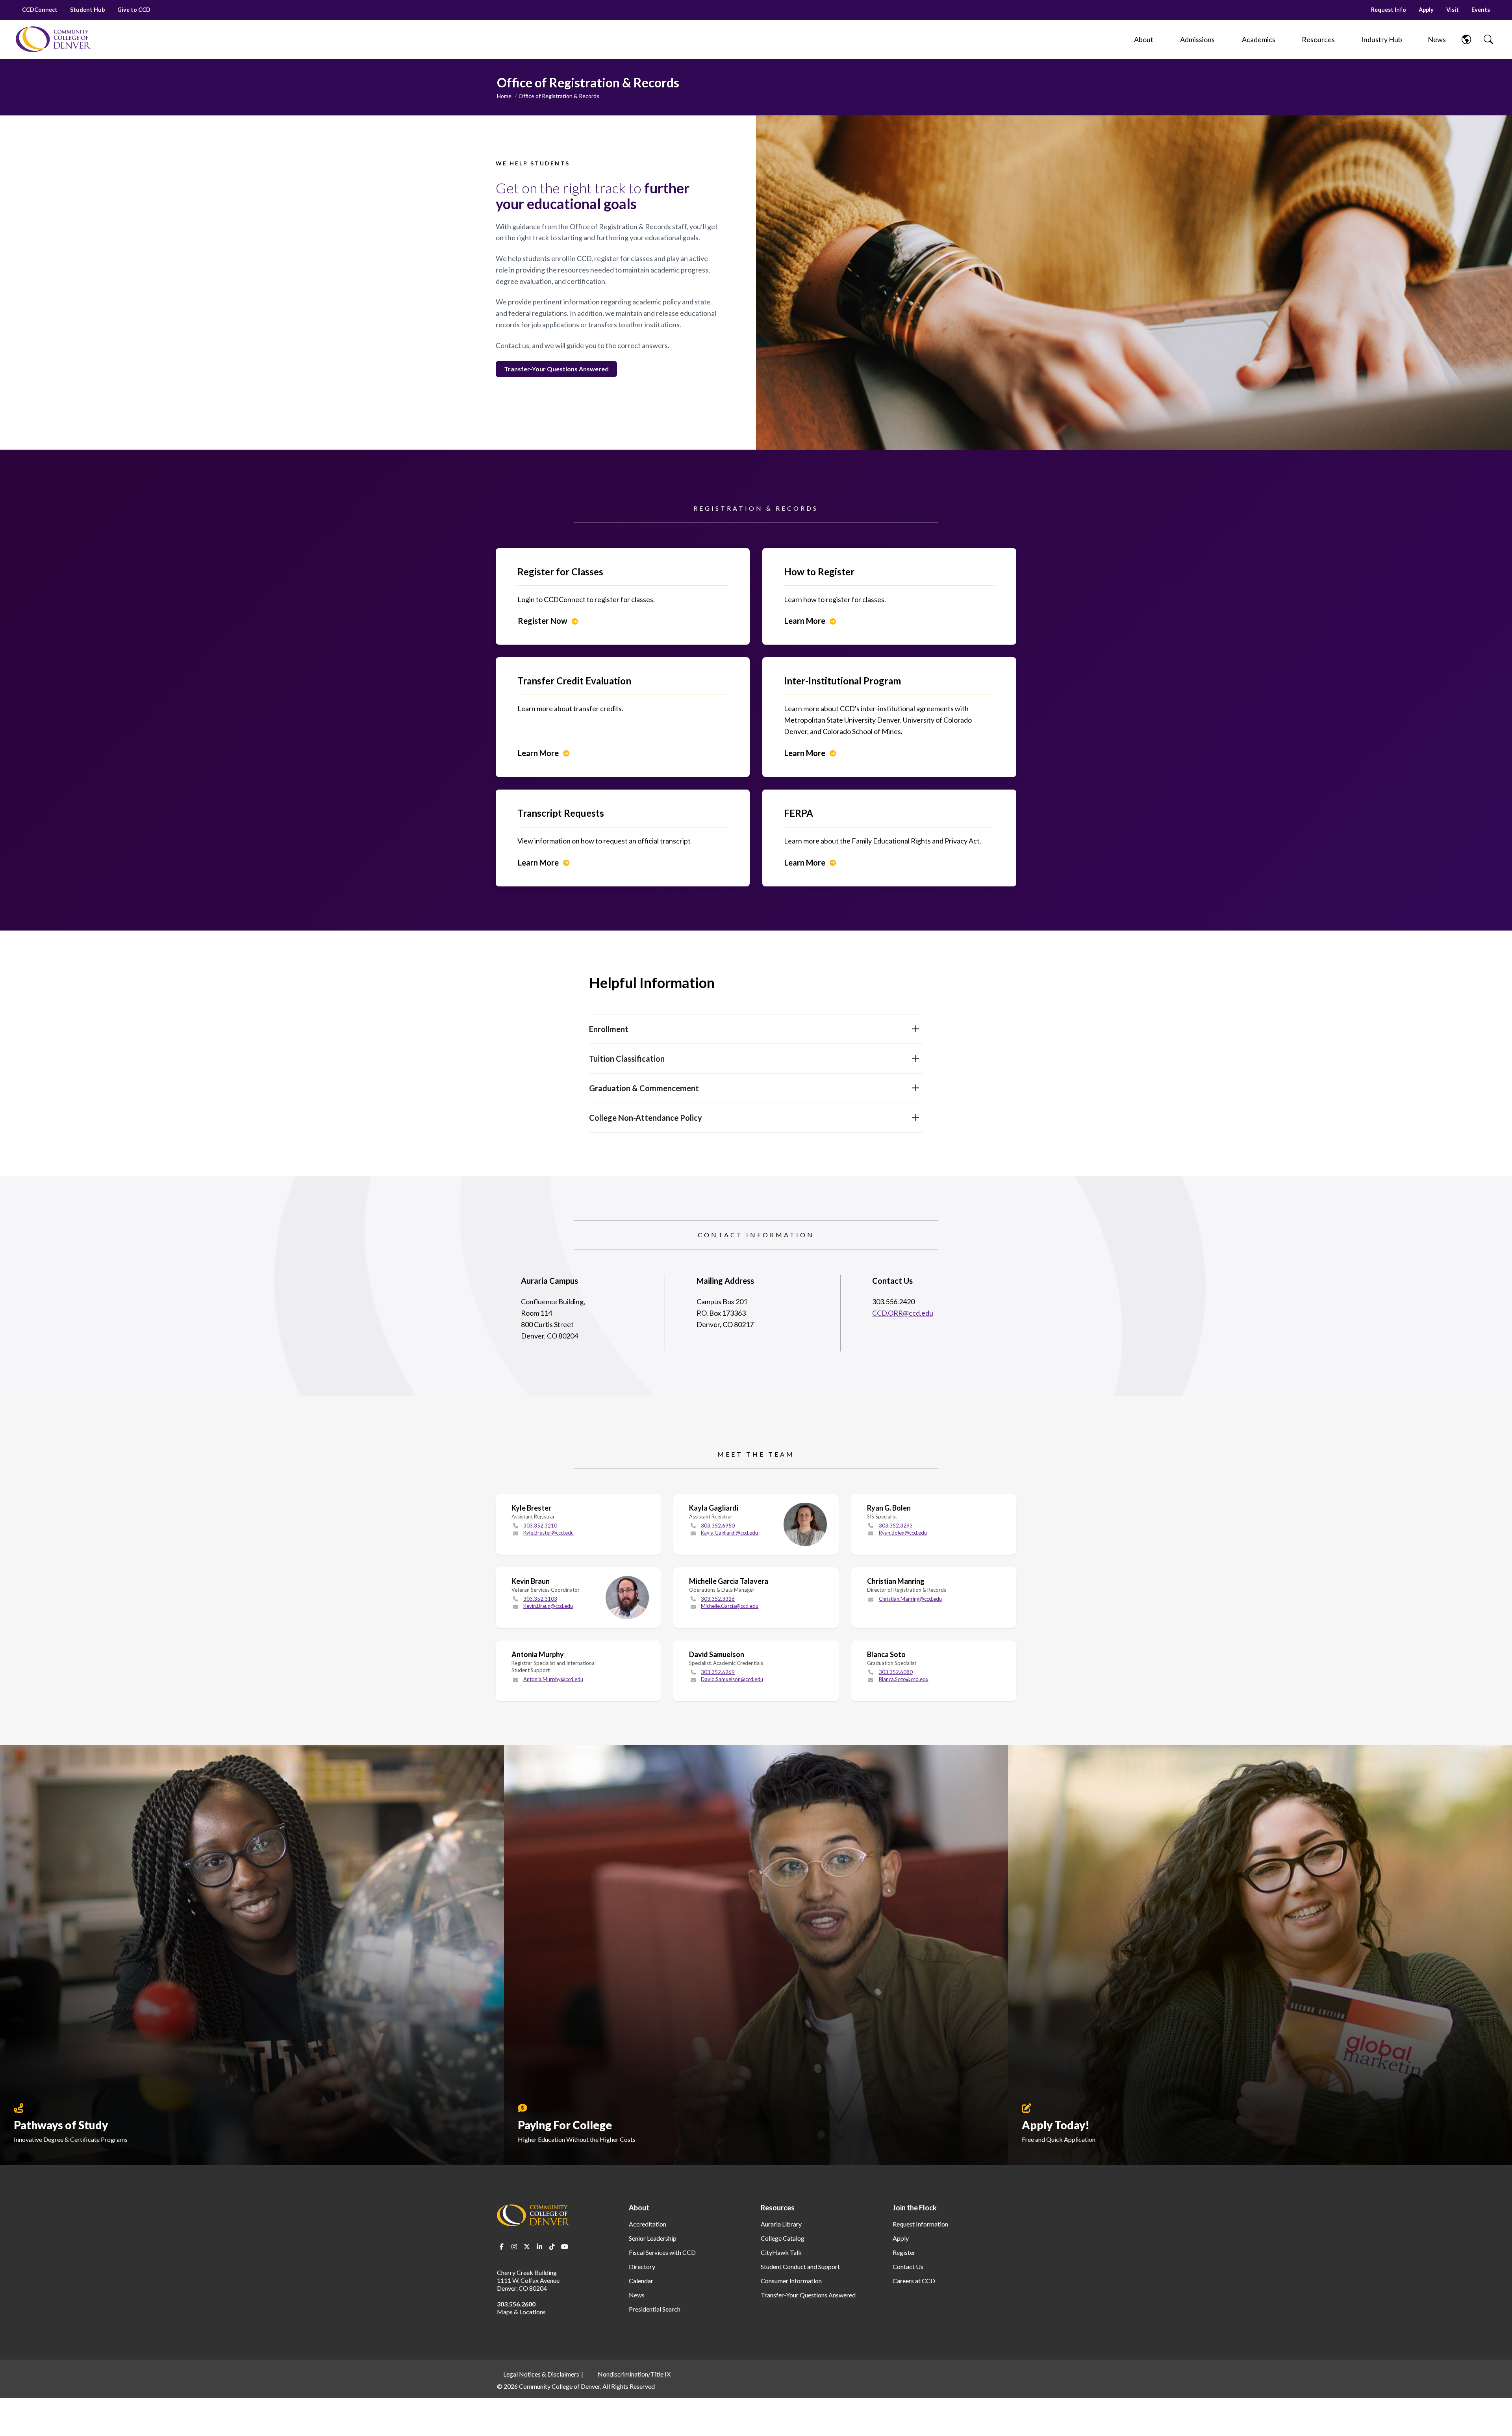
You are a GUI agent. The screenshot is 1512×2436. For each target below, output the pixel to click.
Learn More (805, 621)
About (639, 2208)
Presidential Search (655, 2309)
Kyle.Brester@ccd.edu (548, 1533)
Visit (1453, 10)
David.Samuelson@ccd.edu (732, 1679)
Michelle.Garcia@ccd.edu (730, 1606)
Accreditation (648, 2224)
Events (1481, 10)
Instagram (514, 2247)
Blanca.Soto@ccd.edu (904, 1679)
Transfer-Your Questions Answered (808, 2295)
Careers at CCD (914, 2281)
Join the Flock (915, 2208)
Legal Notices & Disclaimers (541, 2374)
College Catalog (783, 2238)
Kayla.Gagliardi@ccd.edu (729, 1533)
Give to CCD (134, 10)
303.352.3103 (540, 1599)
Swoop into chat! (1474, 2401)
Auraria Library (781, 2224)
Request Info (1389, 10)
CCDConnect (40, 10)
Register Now (543, 621)
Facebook (502, 2247)
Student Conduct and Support (800, 2266)
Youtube (565, 2247)
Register (904, 2252)
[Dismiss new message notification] (1499, 2392)
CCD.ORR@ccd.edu (903, 1313)
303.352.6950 (718, 1526)
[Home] (53, 39)
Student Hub (87, 10)
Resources (778, 2208)
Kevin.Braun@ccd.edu (548, 1606)
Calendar (641, 2281)
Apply (1426, 10)
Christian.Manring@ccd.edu (910, 1599)
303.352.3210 (540, 1526)
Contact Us (908, 2266)
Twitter (527, 2247)
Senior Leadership (653, 2238)
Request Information (920, 2224)
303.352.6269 (718, 1672)
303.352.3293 (896, 1526)
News (637, 2295)
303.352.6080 (896, 1672)
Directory (642, 2266)
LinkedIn (539, 2247)
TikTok (552, 2247)
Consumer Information (791, 2281)
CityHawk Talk (781, 2252)
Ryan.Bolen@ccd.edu (903, 1533)
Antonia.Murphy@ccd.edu (553, 1679)
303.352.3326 (718, 1599)
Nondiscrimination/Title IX (634, 2374)
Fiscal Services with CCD (662, 2252)
